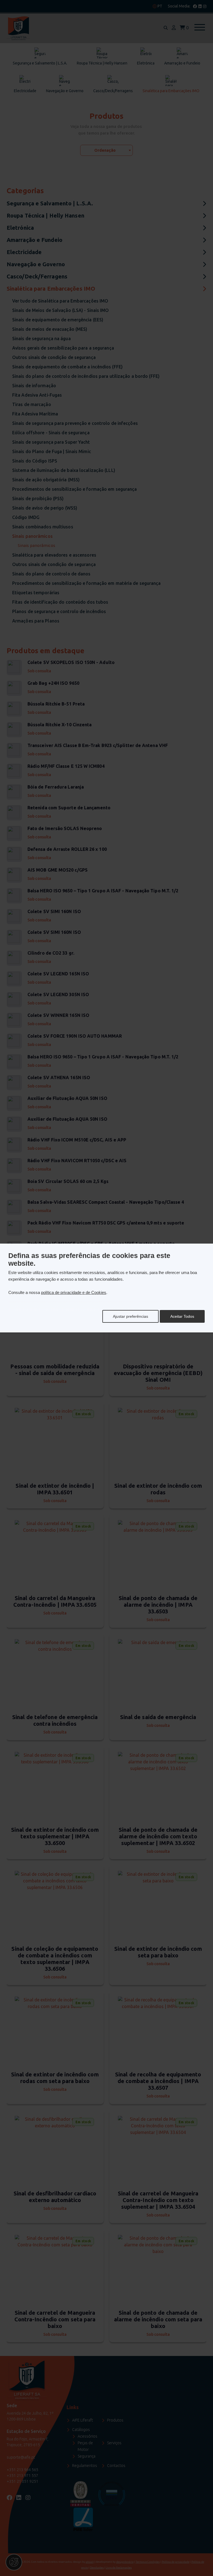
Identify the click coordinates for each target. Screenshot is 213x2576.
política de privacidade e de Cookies (74, 1292)
